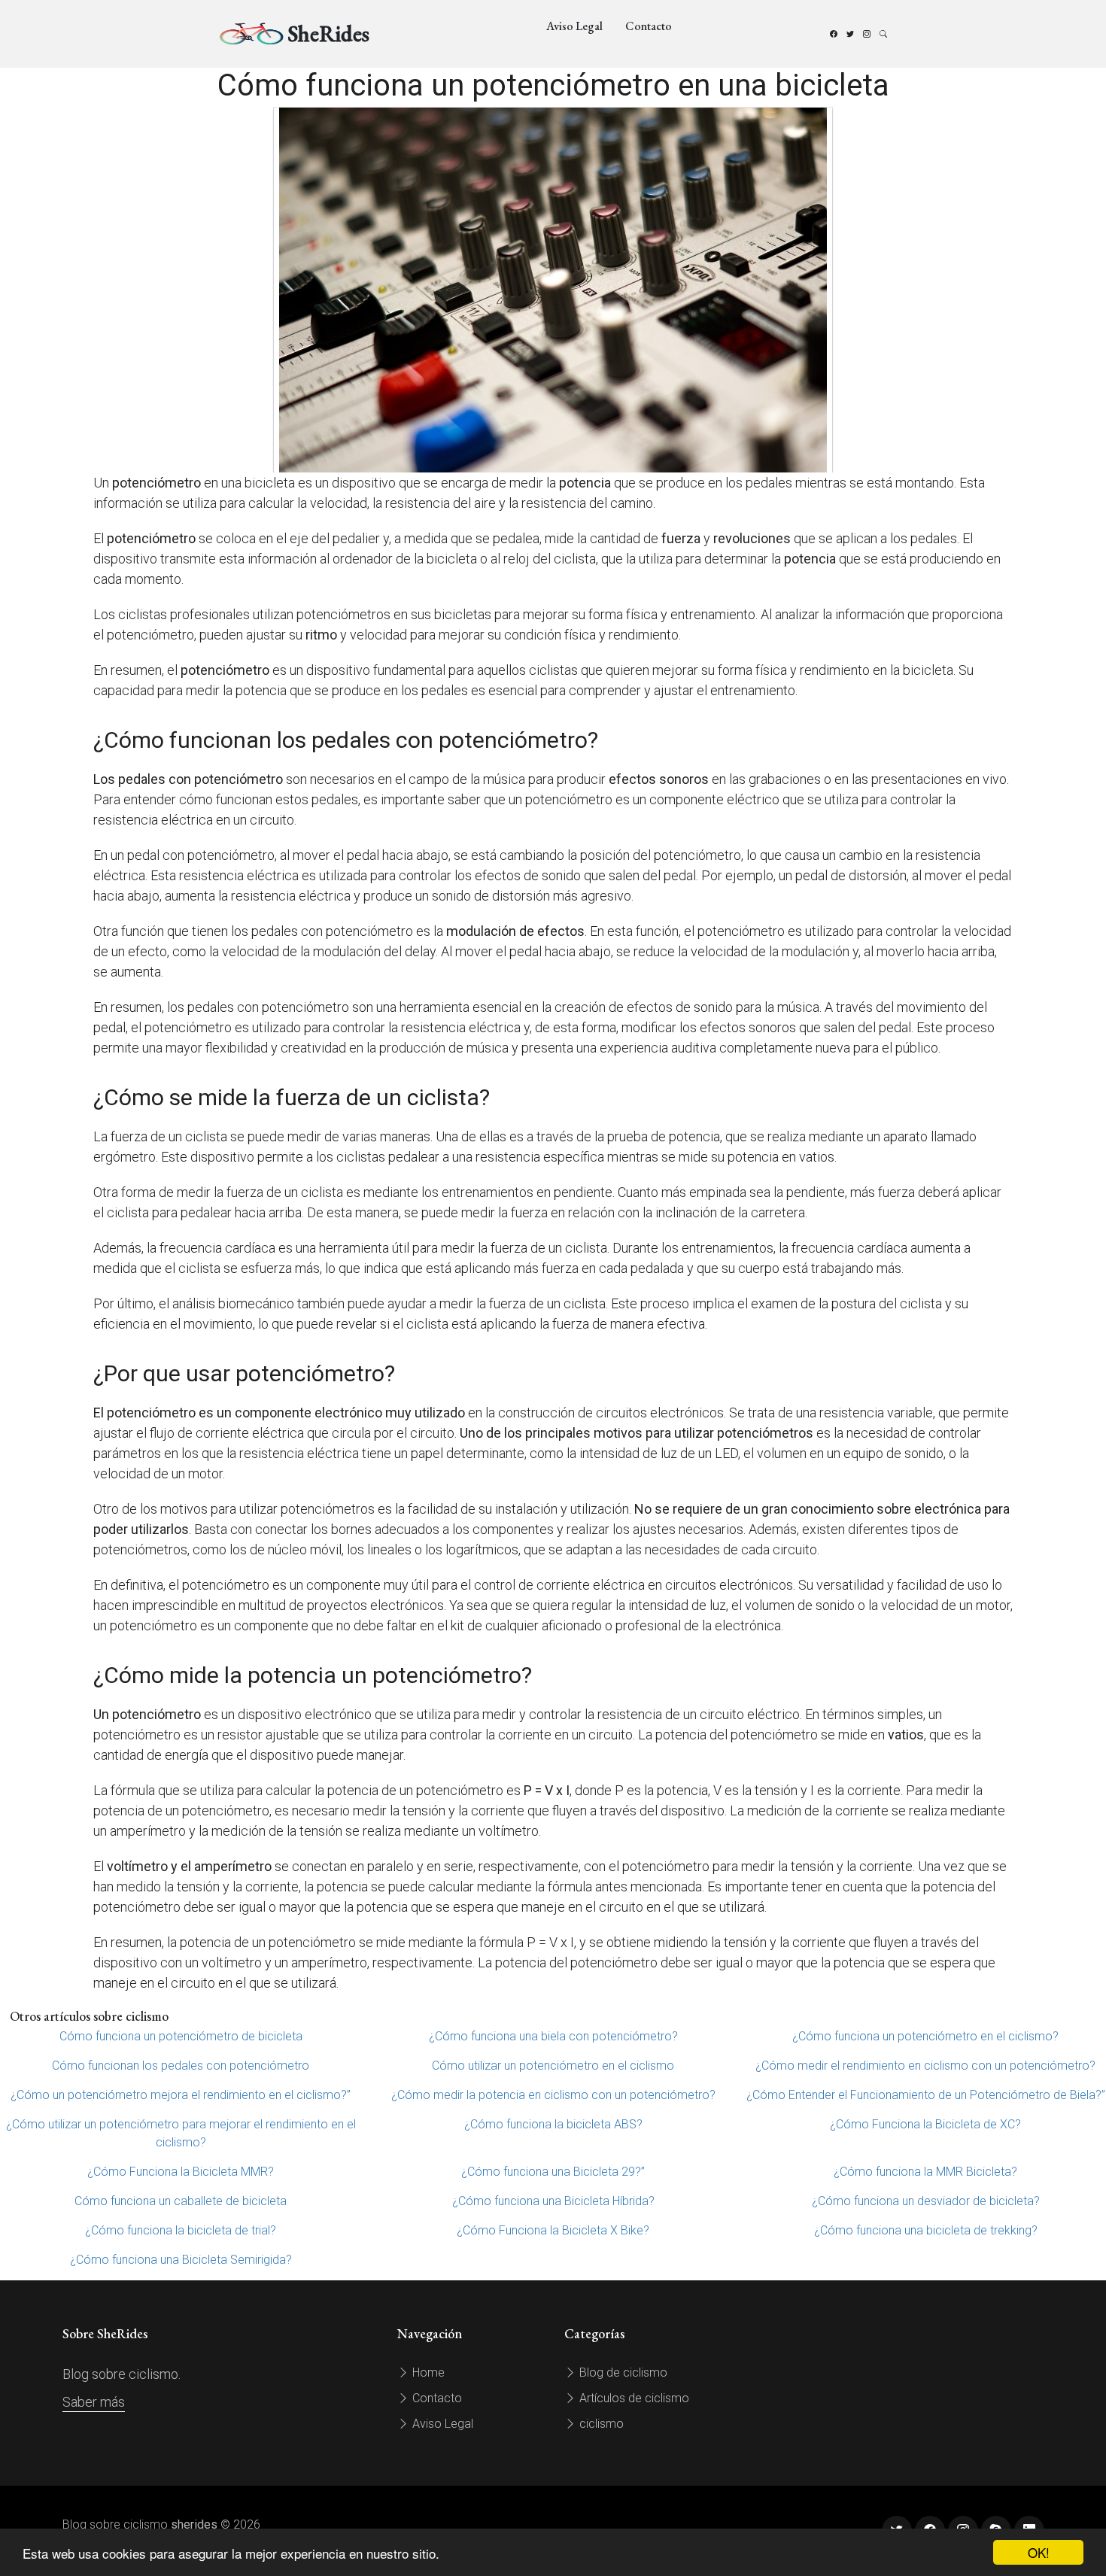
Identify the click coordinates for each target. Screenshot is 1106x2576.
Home (427, 2372)
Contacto (649, 26)
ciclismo (600, 2424)
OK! (1039, 2552)
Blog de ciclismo (622, 2372)
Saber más (94, 2402)
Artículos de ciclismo (633, 2398)
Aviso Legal (574, 26)
